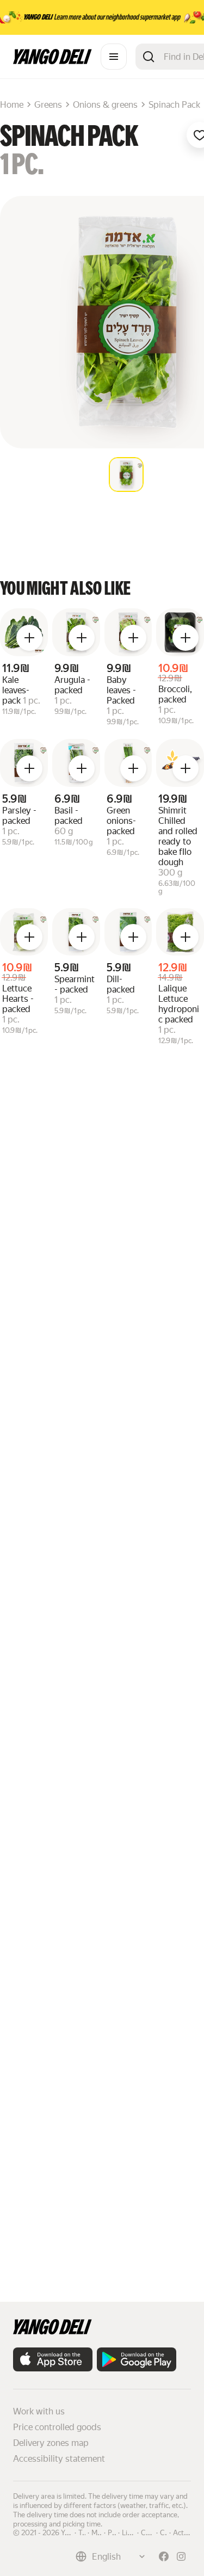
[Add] (29, 638)
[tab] (126, 474)
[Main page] (52, 61)
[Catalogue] (114, 57)
